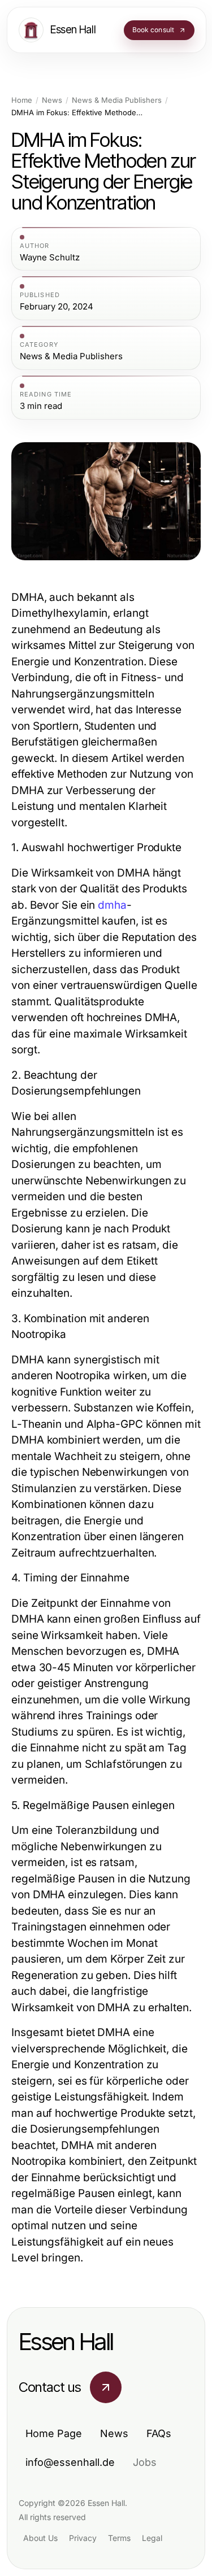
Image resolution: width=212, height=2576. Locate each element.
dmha (112, 905)
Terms (119, 2538)
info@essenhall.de (70, 2462)
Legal (152, 2538)
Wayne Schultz (50, 258)
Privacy (83, 2538)
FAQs (159, 2433)
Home (22, 100)
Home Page (54, 2433)
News (52, 100)
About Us (40, 2538)
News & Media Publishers (117, 100)
